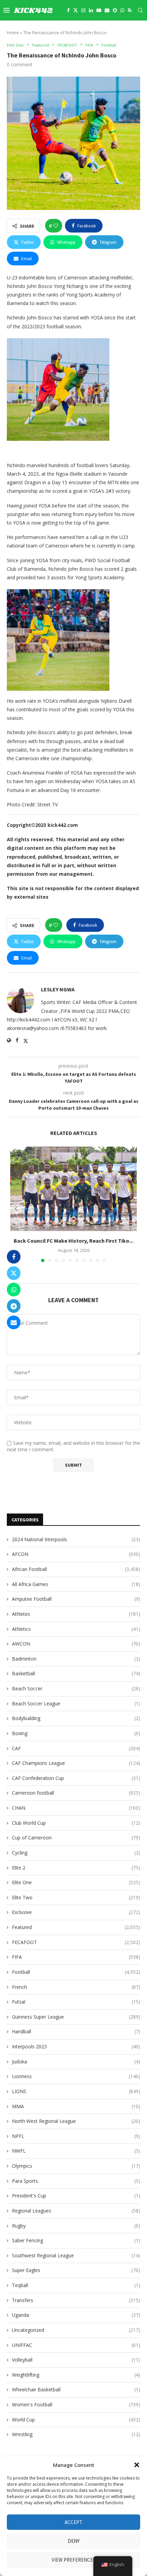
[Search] (140, 10)
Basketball (76, 1673)
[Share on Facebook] (14, 1257)
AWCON (76, 1644)
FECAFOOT (76, 1942)
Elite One (76, 1882)
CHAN (76, 1808)
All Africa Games (76, 1584)
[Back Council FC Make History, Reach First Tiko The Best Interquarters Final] (73, 1189)
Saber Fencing (76, 2240)
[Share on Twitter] (14, 1273)
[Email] (107, 10)
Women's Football (76, 2405)
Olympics (76, 2166)
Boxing (76, 1733)
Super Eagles (76, 2270)
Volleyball (76, 2360)
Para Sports (76, 2181)
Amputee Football (76, 1599)
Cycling (76, 1853)
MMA (76, 2106)
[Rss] (130, 10)
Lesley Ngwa (58, 989)
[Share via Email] (14, 1322)
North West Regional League (76, 2121)
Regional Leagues (76, 2211)
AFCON (76, 1554)
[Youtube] (99, 10)
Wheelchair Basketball (76, 2389)
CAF (76, 1748)
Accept (73, 2522)
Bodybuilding (76, 1718)
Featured (76, 1927)
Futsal (76, 2002)
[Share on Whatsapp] (14, 1290)
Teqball (76, 2285)
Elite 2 (76, 1868)
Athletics (76, 1629)
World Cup (76, 2420)
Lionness (76, 2076)
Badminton (76, 1659)
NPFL (76, 2136)
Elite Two (76, 1897)
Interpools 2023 (76, 2046)
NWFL (76, 2151)
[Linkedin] (91, 10)
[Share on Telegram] (14, 1306)
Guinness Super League (76, 2017)
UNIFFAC (76, 2345)
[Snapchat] (115, 10)
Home (13, 32)
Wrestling (76, 2434)
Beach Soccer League (76, 1703)
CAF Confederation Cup (76, 1778)
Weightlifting (76, 2375)
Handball (76, 2031)
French (76, 1987)
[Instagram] (83, 10)
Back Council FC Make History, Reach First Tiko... (73, 1240)
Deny (74, 2541)
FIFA (76, 1957)
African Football (76, 1569)
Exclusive (76, 1912)
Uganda (76, 2315)
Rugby (76, 2226)
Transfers (76, 2300)
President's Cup (76, 2196)
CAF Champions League (76, 1763)
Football (76, 1972)
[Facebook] (68, 10)
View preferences (74, 2560)
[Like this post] (56, 226)
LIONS (76, 2091)
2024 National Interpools (76, 1539)
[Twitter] (76, 10)
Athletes (76, 1614)
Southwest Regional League (76, 2255)
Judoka (76, 2062)
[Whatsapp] (122, 10)
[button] (137, 2465)
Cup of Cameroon (76, 1838)
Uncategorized (76, 2330)
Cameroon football (76, 1793)
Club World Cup (76, 1823)
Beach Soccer (76, 1688)
